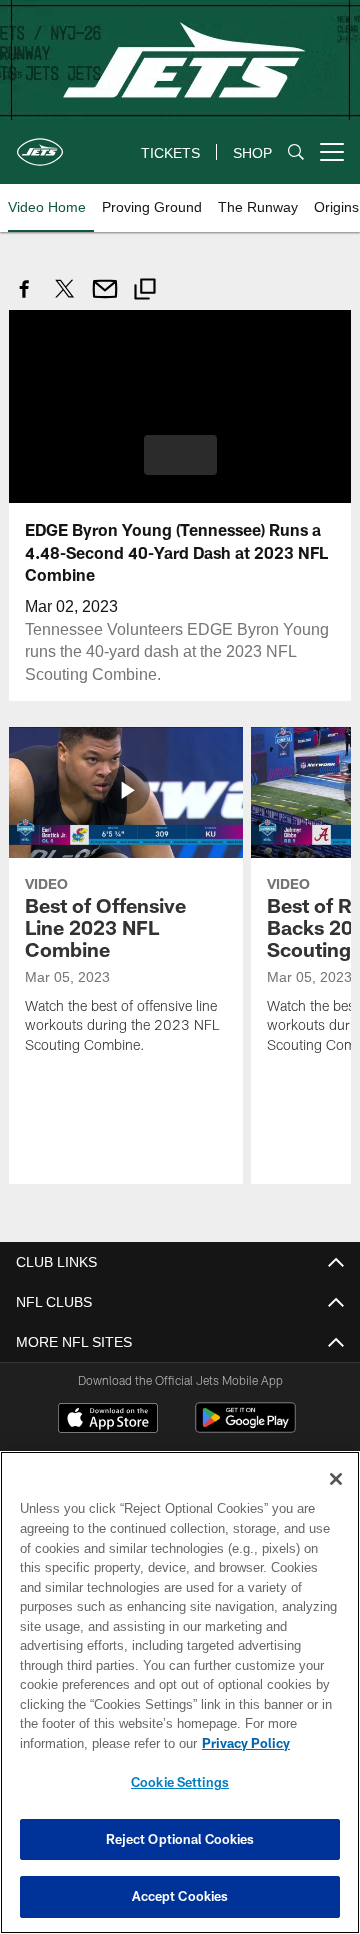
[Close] (336, 1479)
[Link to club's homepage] (40, 144)
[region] (180, 1692)
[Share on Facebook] (25, 299)
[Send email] (105, 299)
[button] (180, 454)
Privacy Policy (87, 1743)
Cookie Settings (180, 1782)
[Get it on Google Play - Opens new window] (245, 1426)
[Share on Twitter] (65, 299)
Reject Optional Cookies (180, 1839)
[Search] (296, 152)
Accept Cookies (180, 1896)
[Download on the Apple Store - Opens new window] (108, 1419)
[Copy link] (145, 291)
